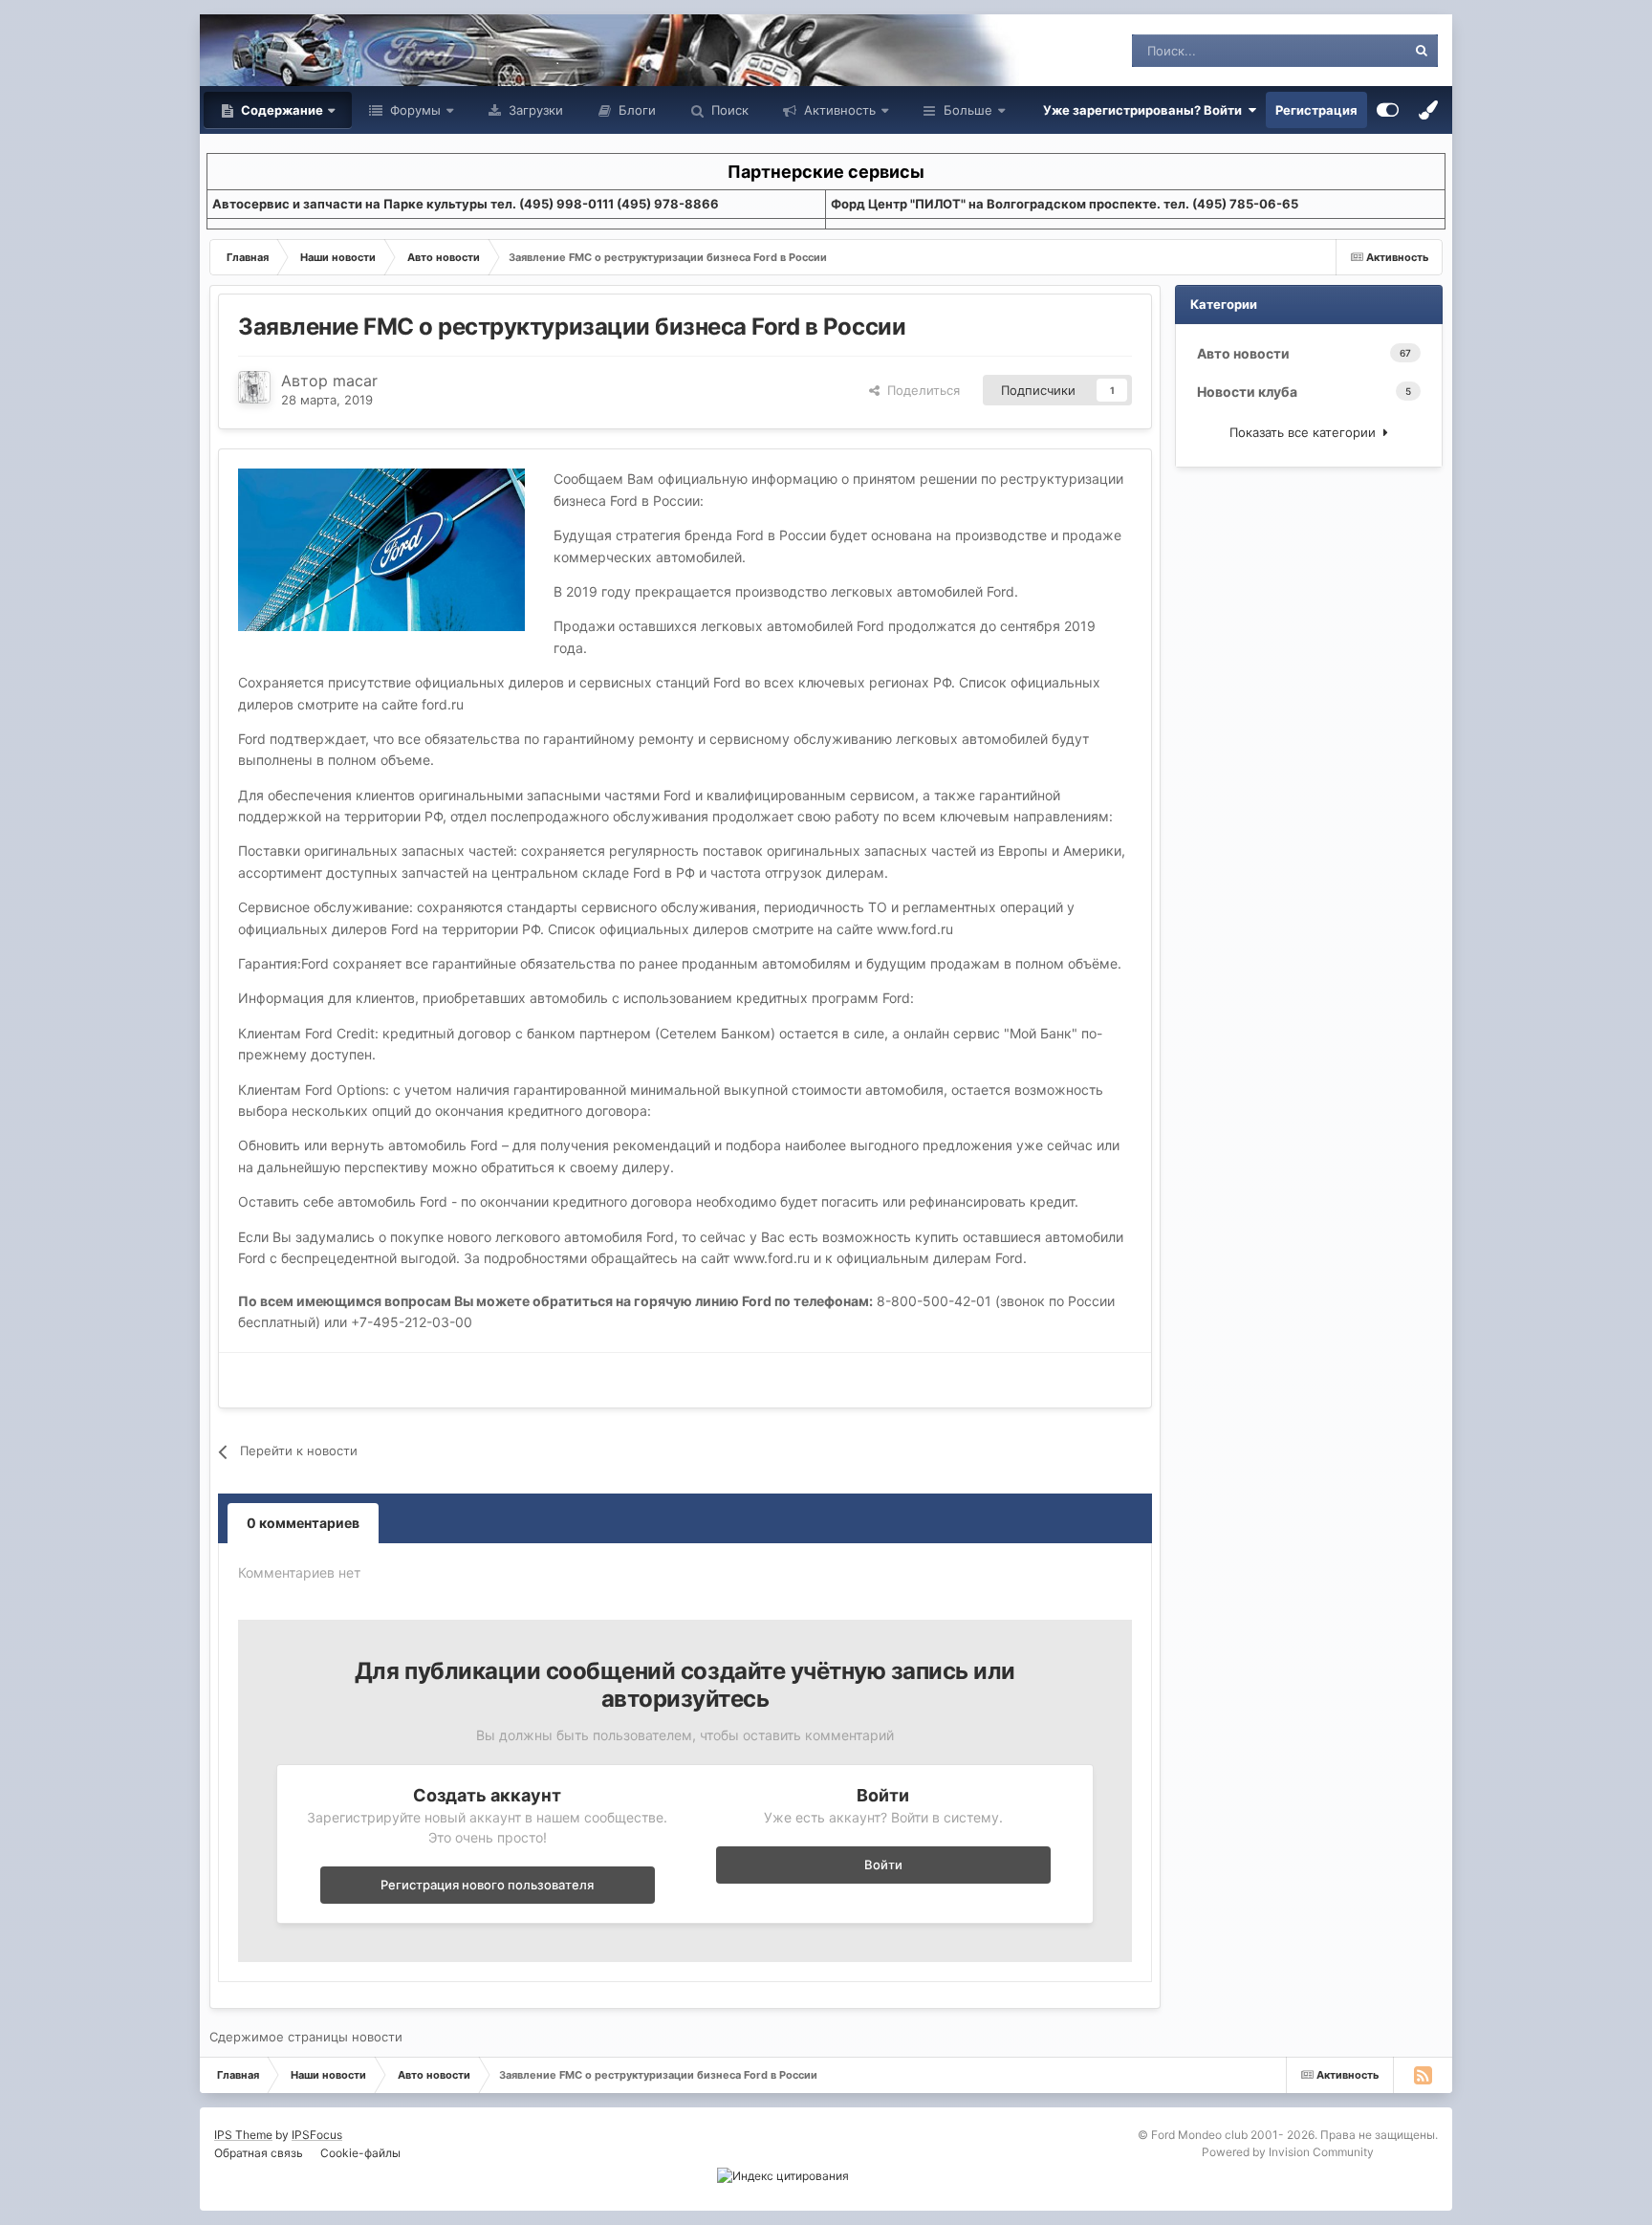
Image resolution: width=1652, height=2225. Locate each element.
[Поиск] (1422, 51)
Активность (838, 110)
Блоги (635, 110)
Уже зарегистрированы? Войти (1145, 110)
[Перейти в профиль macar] (254, 387)
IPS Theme (243, 2135)
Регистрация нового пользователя (487, 1885)
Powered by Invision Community (1288, 2152)
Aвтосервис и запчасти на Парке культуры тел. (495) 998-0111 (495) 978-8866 (466, 204)
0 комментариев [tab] (303, 1523)
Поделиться (920, 390)
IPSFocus (317, 2135)
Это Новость (1344, 50)
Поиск (728, 110)
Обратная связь (259, 2153)
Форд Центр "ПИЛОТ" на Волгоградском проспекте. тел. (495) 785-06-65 (1065, 204)
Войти (883, 1865)
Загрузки (534, 110)
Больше (968, 110)
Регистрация (1316, 110)
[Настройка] (1388, 110)
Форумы (413, 110)
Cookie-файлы (360, 2153)
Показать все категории (1306, 432)
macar (355, 381)
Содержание (281, 110)
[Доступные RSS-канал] (1423, 2075)
